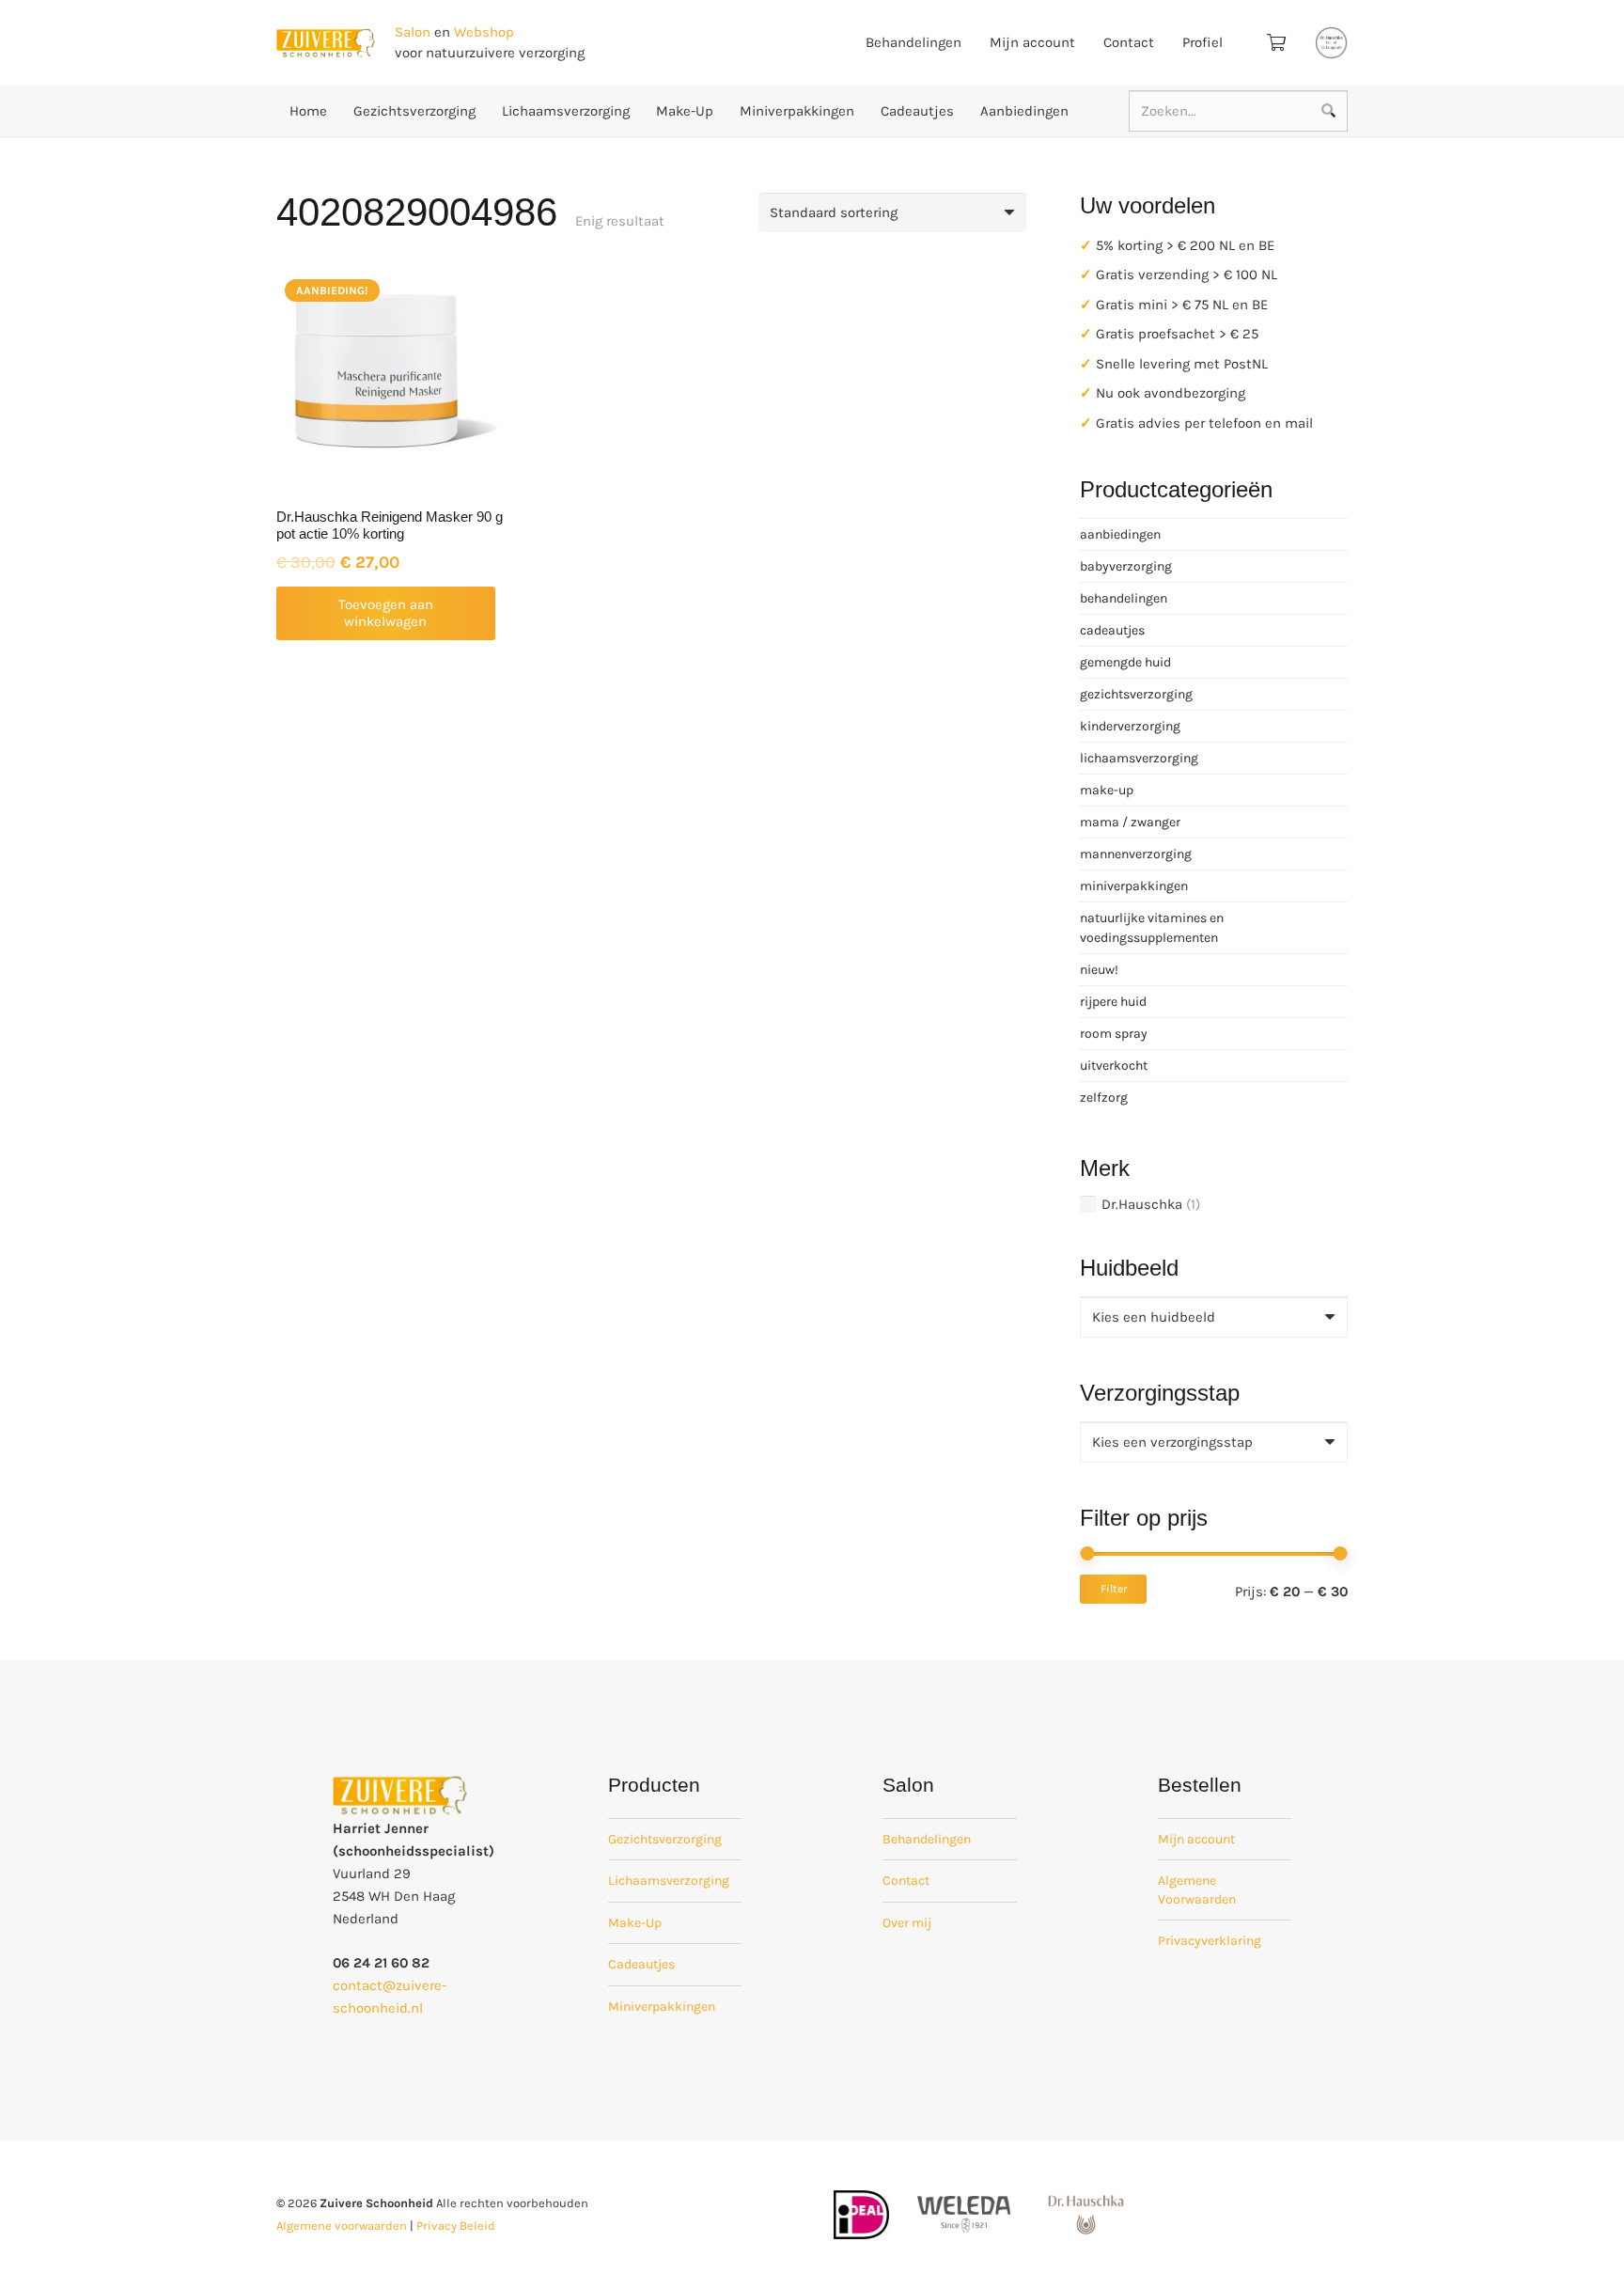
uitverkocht (1114, 1066)
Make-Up (635, 1923)
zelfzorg (1104, 1097)
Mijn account (1196, 1839)
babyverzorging (1126, 566)
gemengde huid (1125, 662)
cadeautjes (1112, 630)
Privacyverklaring (1210, 1941)
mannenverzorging (1136, 854)
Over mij (907, 1923)
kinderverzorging (1130, 726)
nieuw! (1099, 970)
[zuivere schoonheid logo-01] (326, 43)
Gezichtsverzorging (665, 1839)
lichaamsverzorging (1139, 758)
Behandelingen (927, 1839)
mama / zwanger (1130, 822)
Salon (413, 32)
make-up (1107, 790)
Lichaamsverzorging (669, 1881)
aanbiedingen (1120, 534)
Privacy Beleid (456, 2226)
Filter (1114, 1589)
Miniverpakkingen (662, 2007)
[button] (386, 613)
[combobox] (1214, 1317)
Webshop (484, 32)
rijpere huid (1113, 1002)
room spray (1114, 1034)
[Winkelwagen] (1276, 42)
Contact (906, 1881)
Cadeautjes (641, 1964)
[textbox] (1154, 1317)
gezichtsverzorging (1136, 694)
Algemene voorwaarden (342, 2226)
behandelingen (1124, 598)
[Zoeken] (1328, 111)
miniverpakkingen (1134, 886)
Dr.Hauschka (1142, 1204)
